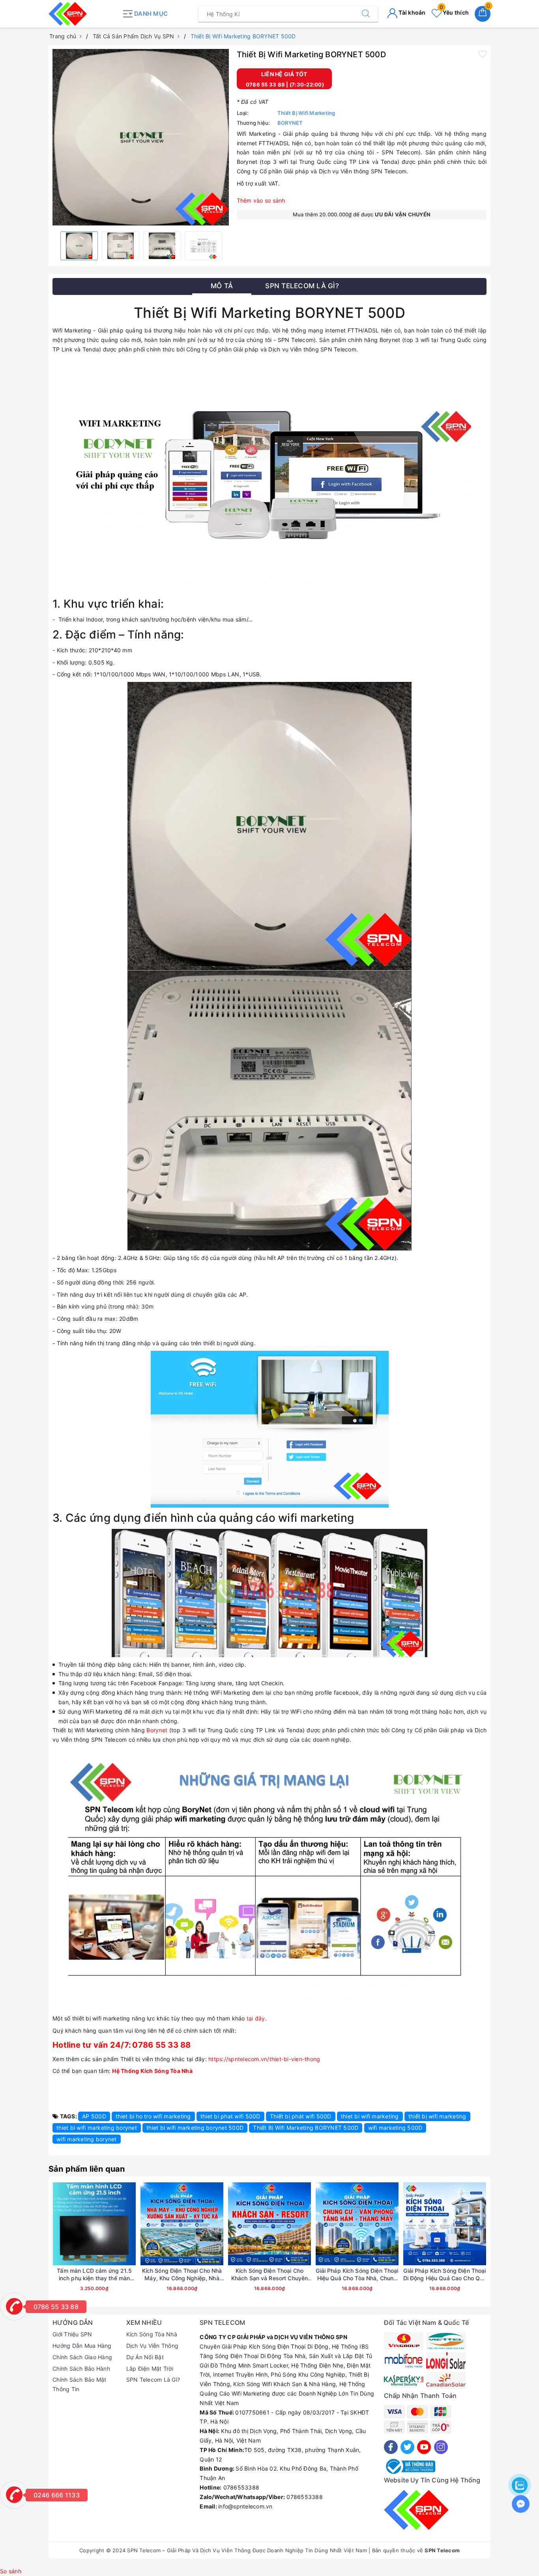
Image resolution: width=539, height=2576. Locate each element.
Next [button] (508, 2247)
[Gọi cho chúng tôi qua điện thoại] (14, 2306)
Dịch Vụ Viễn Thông (153, 2346)
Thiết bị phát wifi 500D (301, 2116)
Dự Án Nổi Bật (145, 2357)
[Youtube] (424, 2447)
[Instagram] (441, 2447)
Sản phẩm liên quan (87, 2169)
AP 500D (94, 2116)
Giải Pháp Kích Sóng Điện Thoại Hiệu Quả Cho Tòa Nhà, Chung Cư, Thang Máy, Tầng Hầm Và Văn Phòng (357, 2274)
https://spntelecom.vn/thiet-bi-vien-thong (264, 2059)
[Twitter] (407, 2447)
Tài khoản (412, 12)
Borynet (157, 1730)
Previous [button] (31, 2247)
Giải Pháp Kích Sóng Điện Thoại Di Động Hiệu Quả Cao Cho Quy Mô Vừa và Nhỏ (445, 2274)
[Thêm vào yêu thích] (483, 54)
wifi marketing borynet (87, 2139)
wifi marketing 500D (395, 2128)
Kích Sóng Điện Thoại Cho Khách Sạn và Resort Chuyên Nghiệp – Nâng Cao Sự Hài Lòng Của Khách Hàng (270, 2274)
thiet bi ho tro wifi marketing (153, 2116)
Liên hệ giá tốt (284, 74)
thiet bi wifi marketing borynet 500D (195, 2128)
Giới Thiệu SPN (72, 2334)
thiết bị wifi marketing (437, 2116)
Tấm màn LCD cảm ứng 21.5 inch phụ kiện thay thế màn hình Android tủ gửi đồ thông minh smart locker (94, 2274)
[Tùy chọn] (57, 2224)
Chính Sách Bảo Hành (81, 2369)
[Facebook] (391, 2447)
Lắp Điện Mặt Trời (150, 2369)
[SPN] (83, 14)
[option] (141, 137)
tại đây (256, 2018)
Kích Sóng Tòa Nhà (152, 2334)
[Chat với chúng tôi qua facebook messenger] (521, 2504)
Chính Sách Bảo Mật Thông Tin (80, 2384)
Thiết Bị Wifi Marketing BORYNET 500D (306, 2128)
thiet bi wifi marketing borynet (97, 2128)
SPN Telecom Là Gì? (153, 2380)
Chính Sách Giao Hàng (82, 2357)
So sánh (11, 2571)
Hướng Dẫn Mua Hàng (82, 2346)
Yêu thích (454, 12)
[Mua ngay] (145, 2224)
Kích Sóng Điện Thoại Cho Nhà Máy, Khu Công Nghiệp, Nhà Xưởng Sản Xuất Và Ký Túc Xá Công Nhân (182, 2274)
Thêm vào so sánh (261, 200)
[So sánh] (131, 2224)
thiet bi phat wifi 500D (230, 2116)
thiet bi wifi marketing (370, 2116)
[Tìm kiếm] (366, 14)
